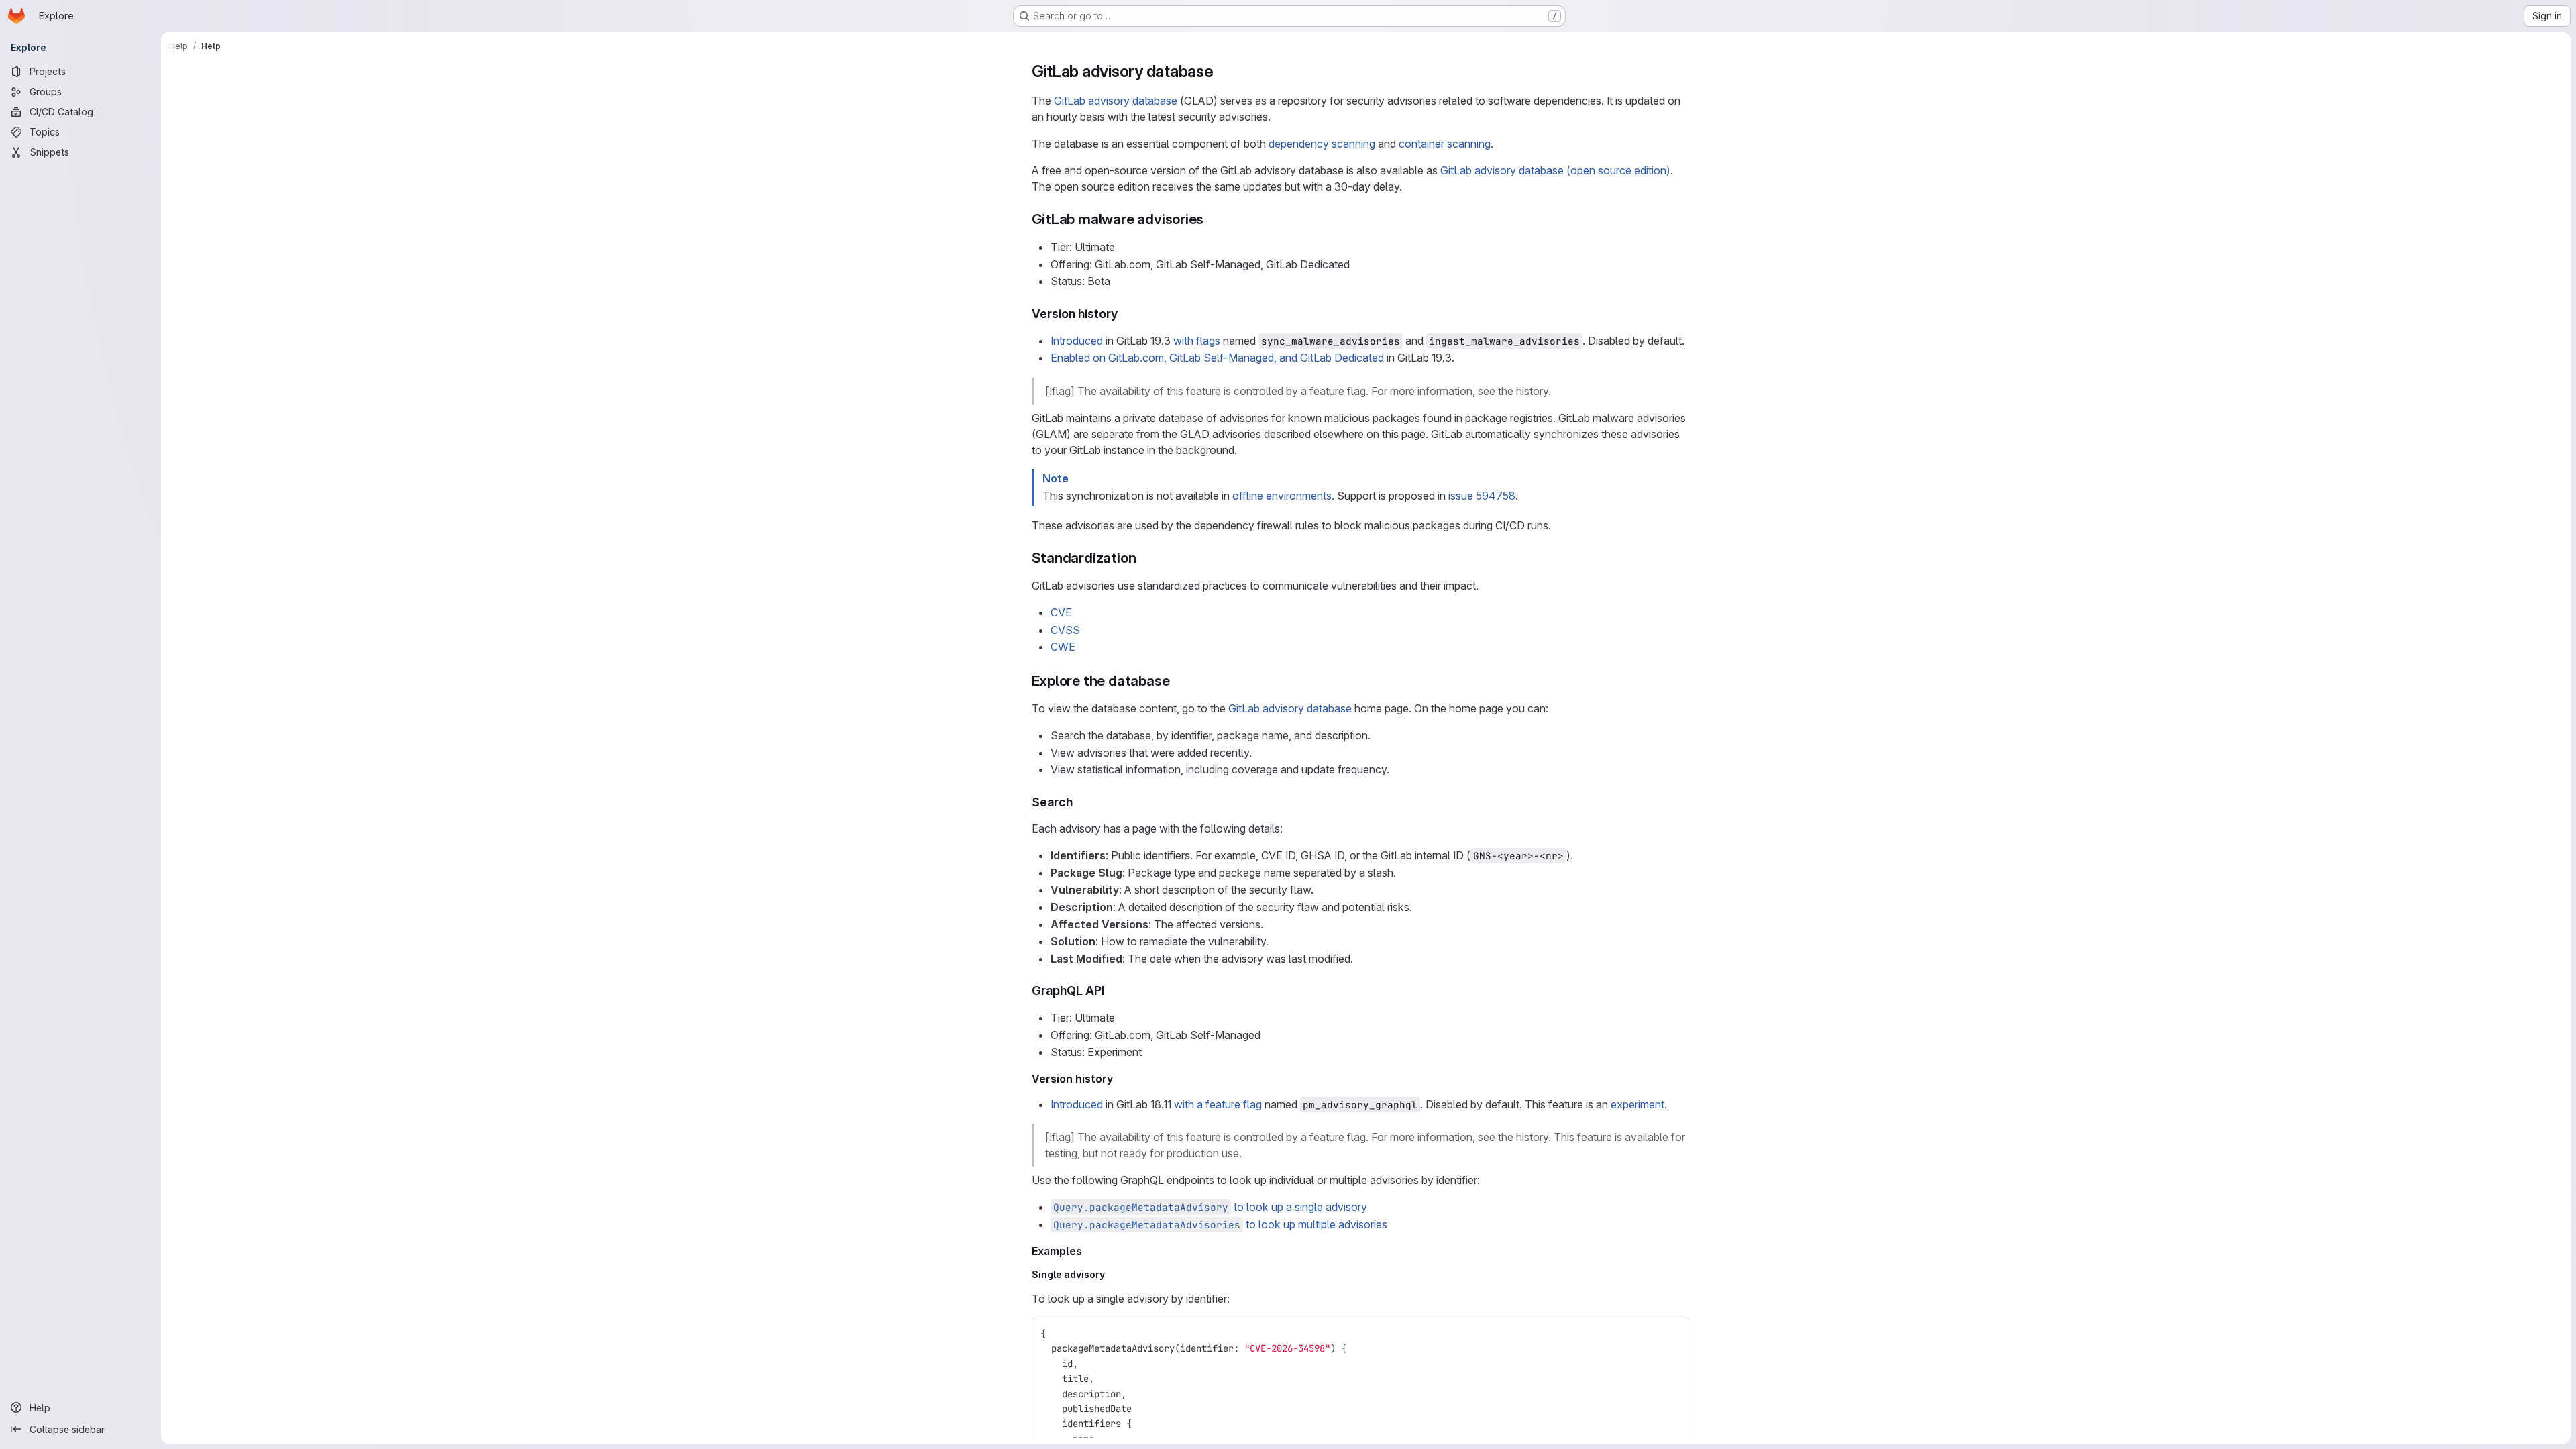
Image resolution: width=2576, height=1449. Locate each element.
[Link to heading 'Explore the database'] (1177, 681)
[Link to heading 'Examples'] (1088, 1251)
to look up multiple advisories (1220, 1224)
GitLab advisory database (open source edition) (1555, 170)
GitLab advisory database (1116, 101)
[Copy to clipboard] (1674, 1334)
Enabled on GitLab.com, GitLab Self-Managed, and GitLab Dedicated (1217, 358)
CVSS (1065, 630)
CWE (1063, 647)
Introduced (1077, 341)
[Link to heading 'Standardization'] (1143, 558)
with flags (1197, 341)
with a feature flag (1218, 1104)
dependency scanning (1322, 144)
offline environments (1282, 496)
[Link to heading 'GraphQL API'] (1112, 990)
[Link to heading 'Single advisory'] (1110, 1274)
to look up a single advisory (1210, 1207)
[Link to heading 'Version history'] (1124, 314)
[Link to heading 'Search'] (1079, 802)
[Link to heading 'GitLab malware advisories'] (1211, 219)
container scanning (1445, 144)
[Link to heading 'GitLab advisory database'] (1222, 71)
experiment (1638, 1104)
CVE (1061, 612)
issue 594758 (1482, 496)
